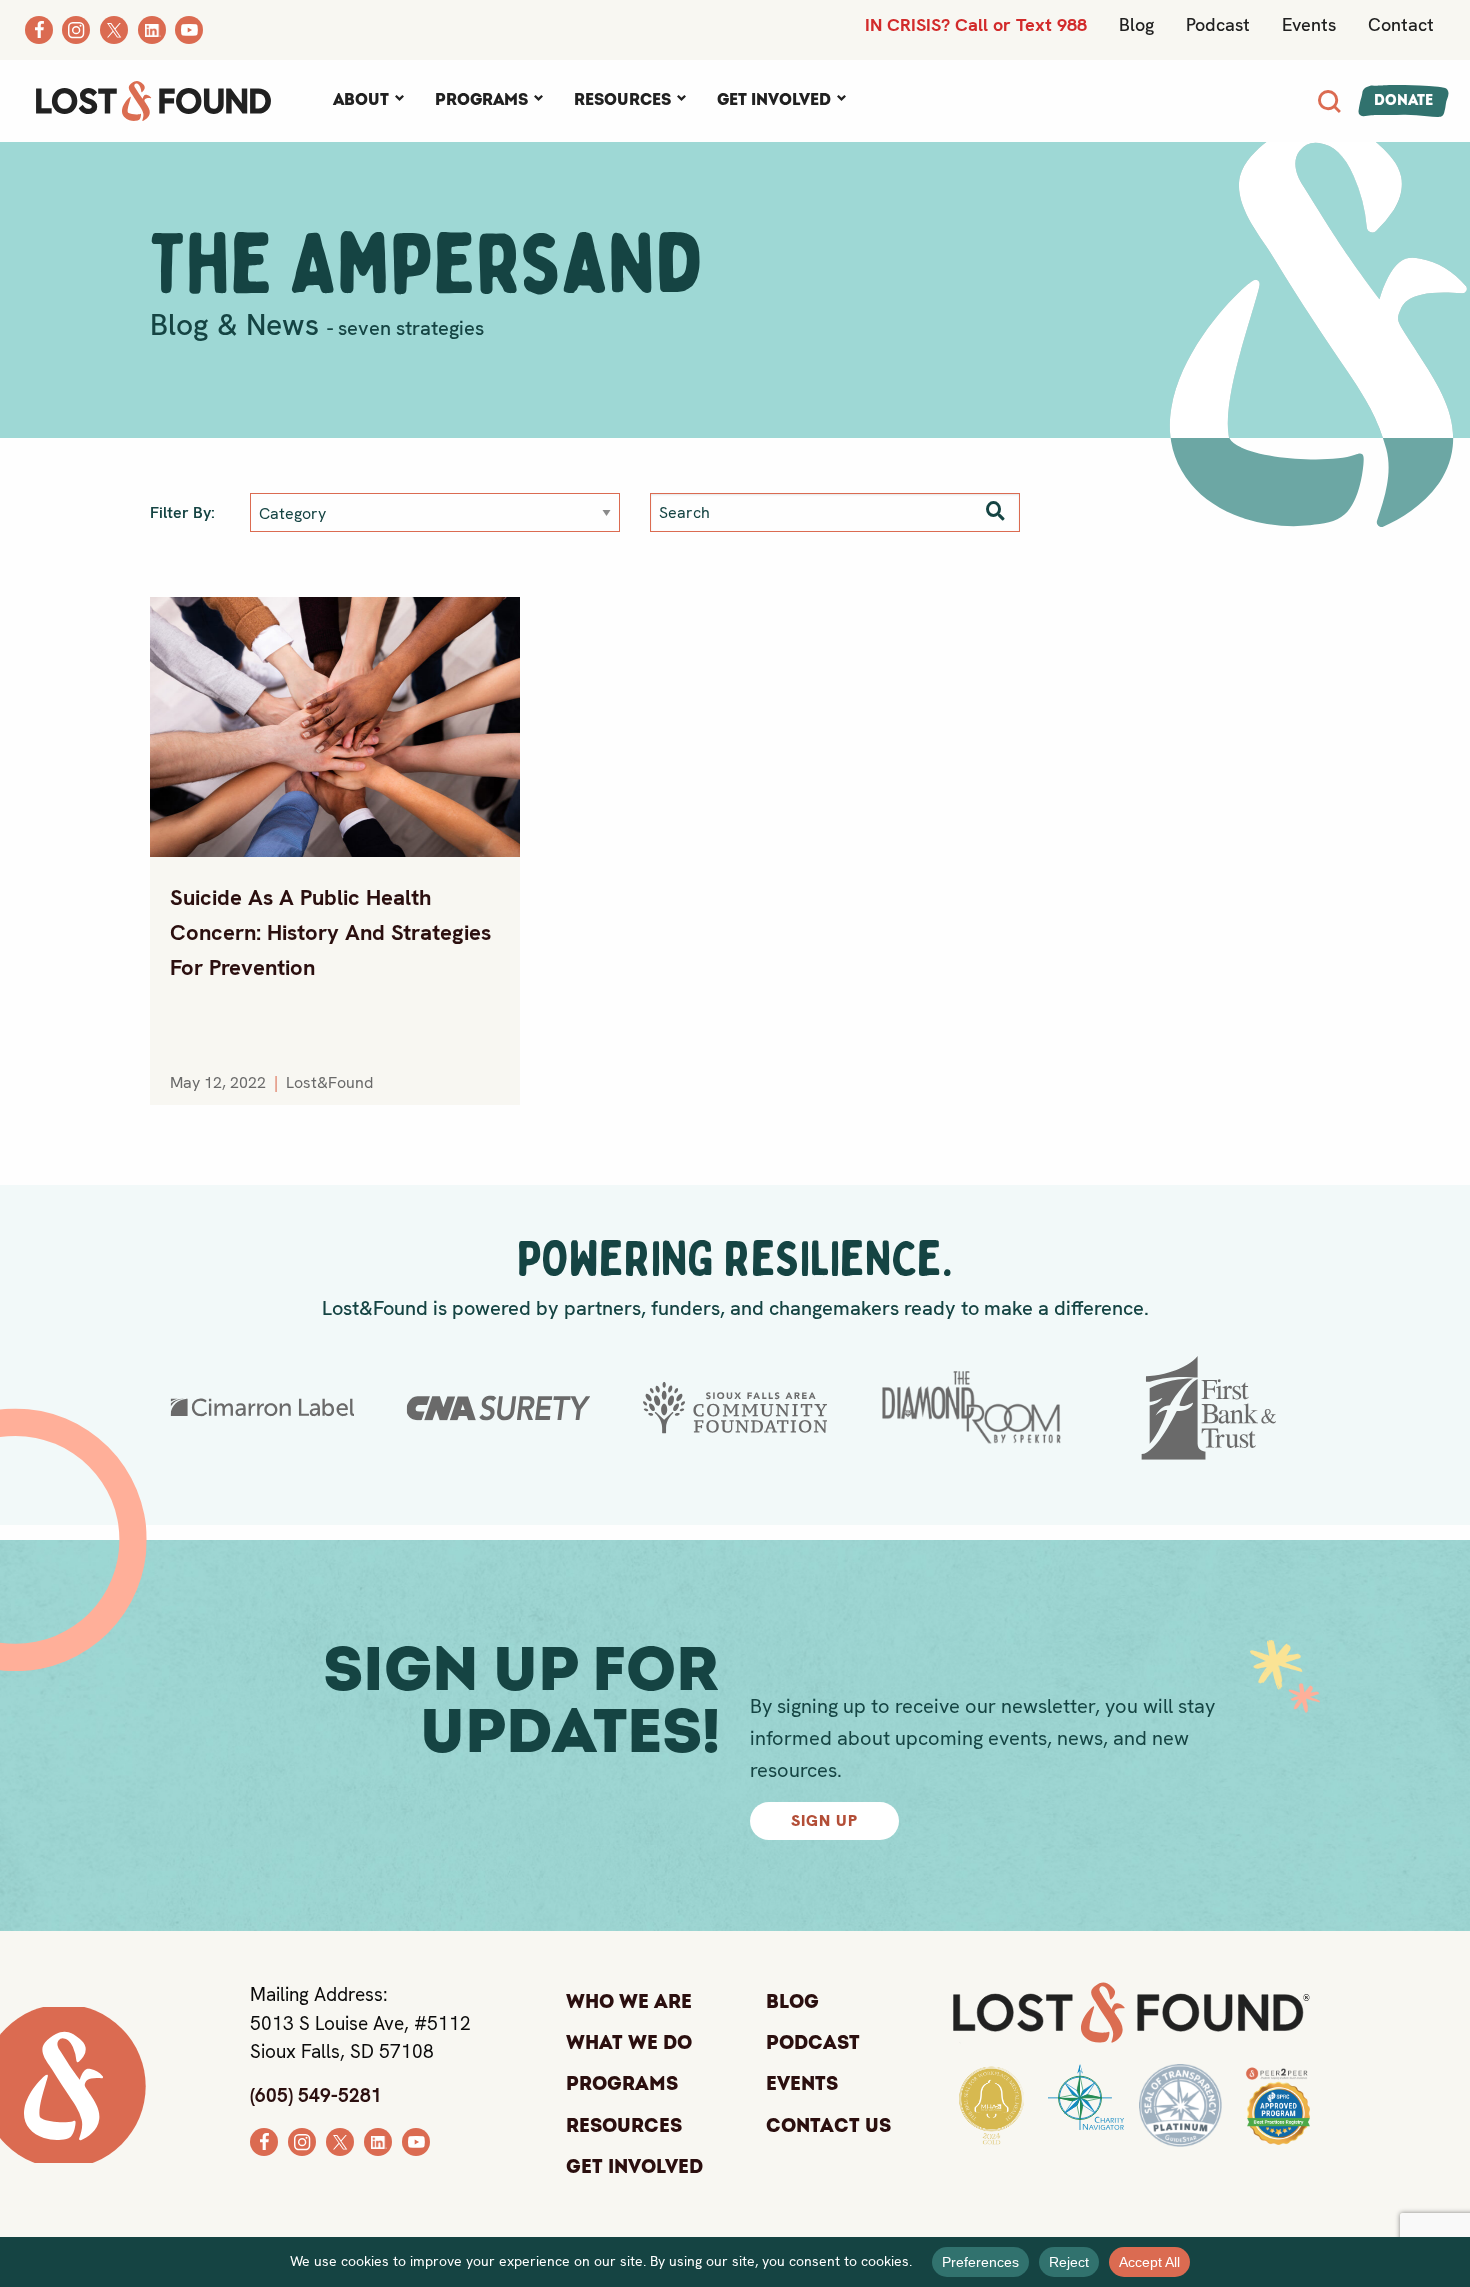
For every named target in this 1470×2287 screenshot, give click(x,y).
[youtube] (416, 2139)
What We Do (629, 2043)
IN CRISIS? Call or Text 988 (976, 24)
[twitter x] (340, 2139)
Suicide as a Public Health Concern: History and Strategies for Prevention (330, 932)
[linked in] (378, 2139)
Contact (1401, 24)
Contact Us (828, 2126)
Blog (1136, 24)
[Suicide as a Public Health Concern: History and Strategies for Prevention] (335, 727)
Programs (481, 100)
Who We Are (629, 2002)
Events (1309, 24)
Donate (1403, 100)
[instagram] (302, 2139)
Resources (622, 100)
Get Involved (774, 100)
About (361, 100)
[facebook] (264, 2139)
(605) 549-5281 (316, 2095)
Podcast (1218, 24)
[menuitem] (368, 101)
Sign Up (824, 1820)
